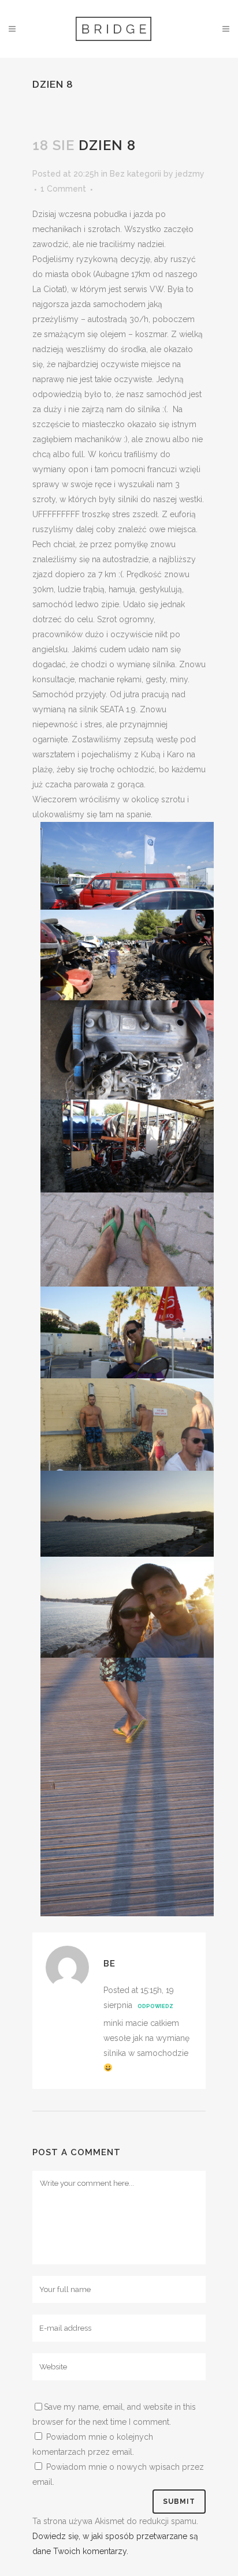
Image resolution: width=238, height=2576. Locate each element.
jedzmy (190, 174)
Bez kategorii (135, 174)
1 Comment (63, 189)
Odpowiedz (155, 2006)
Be (109, 1964)
